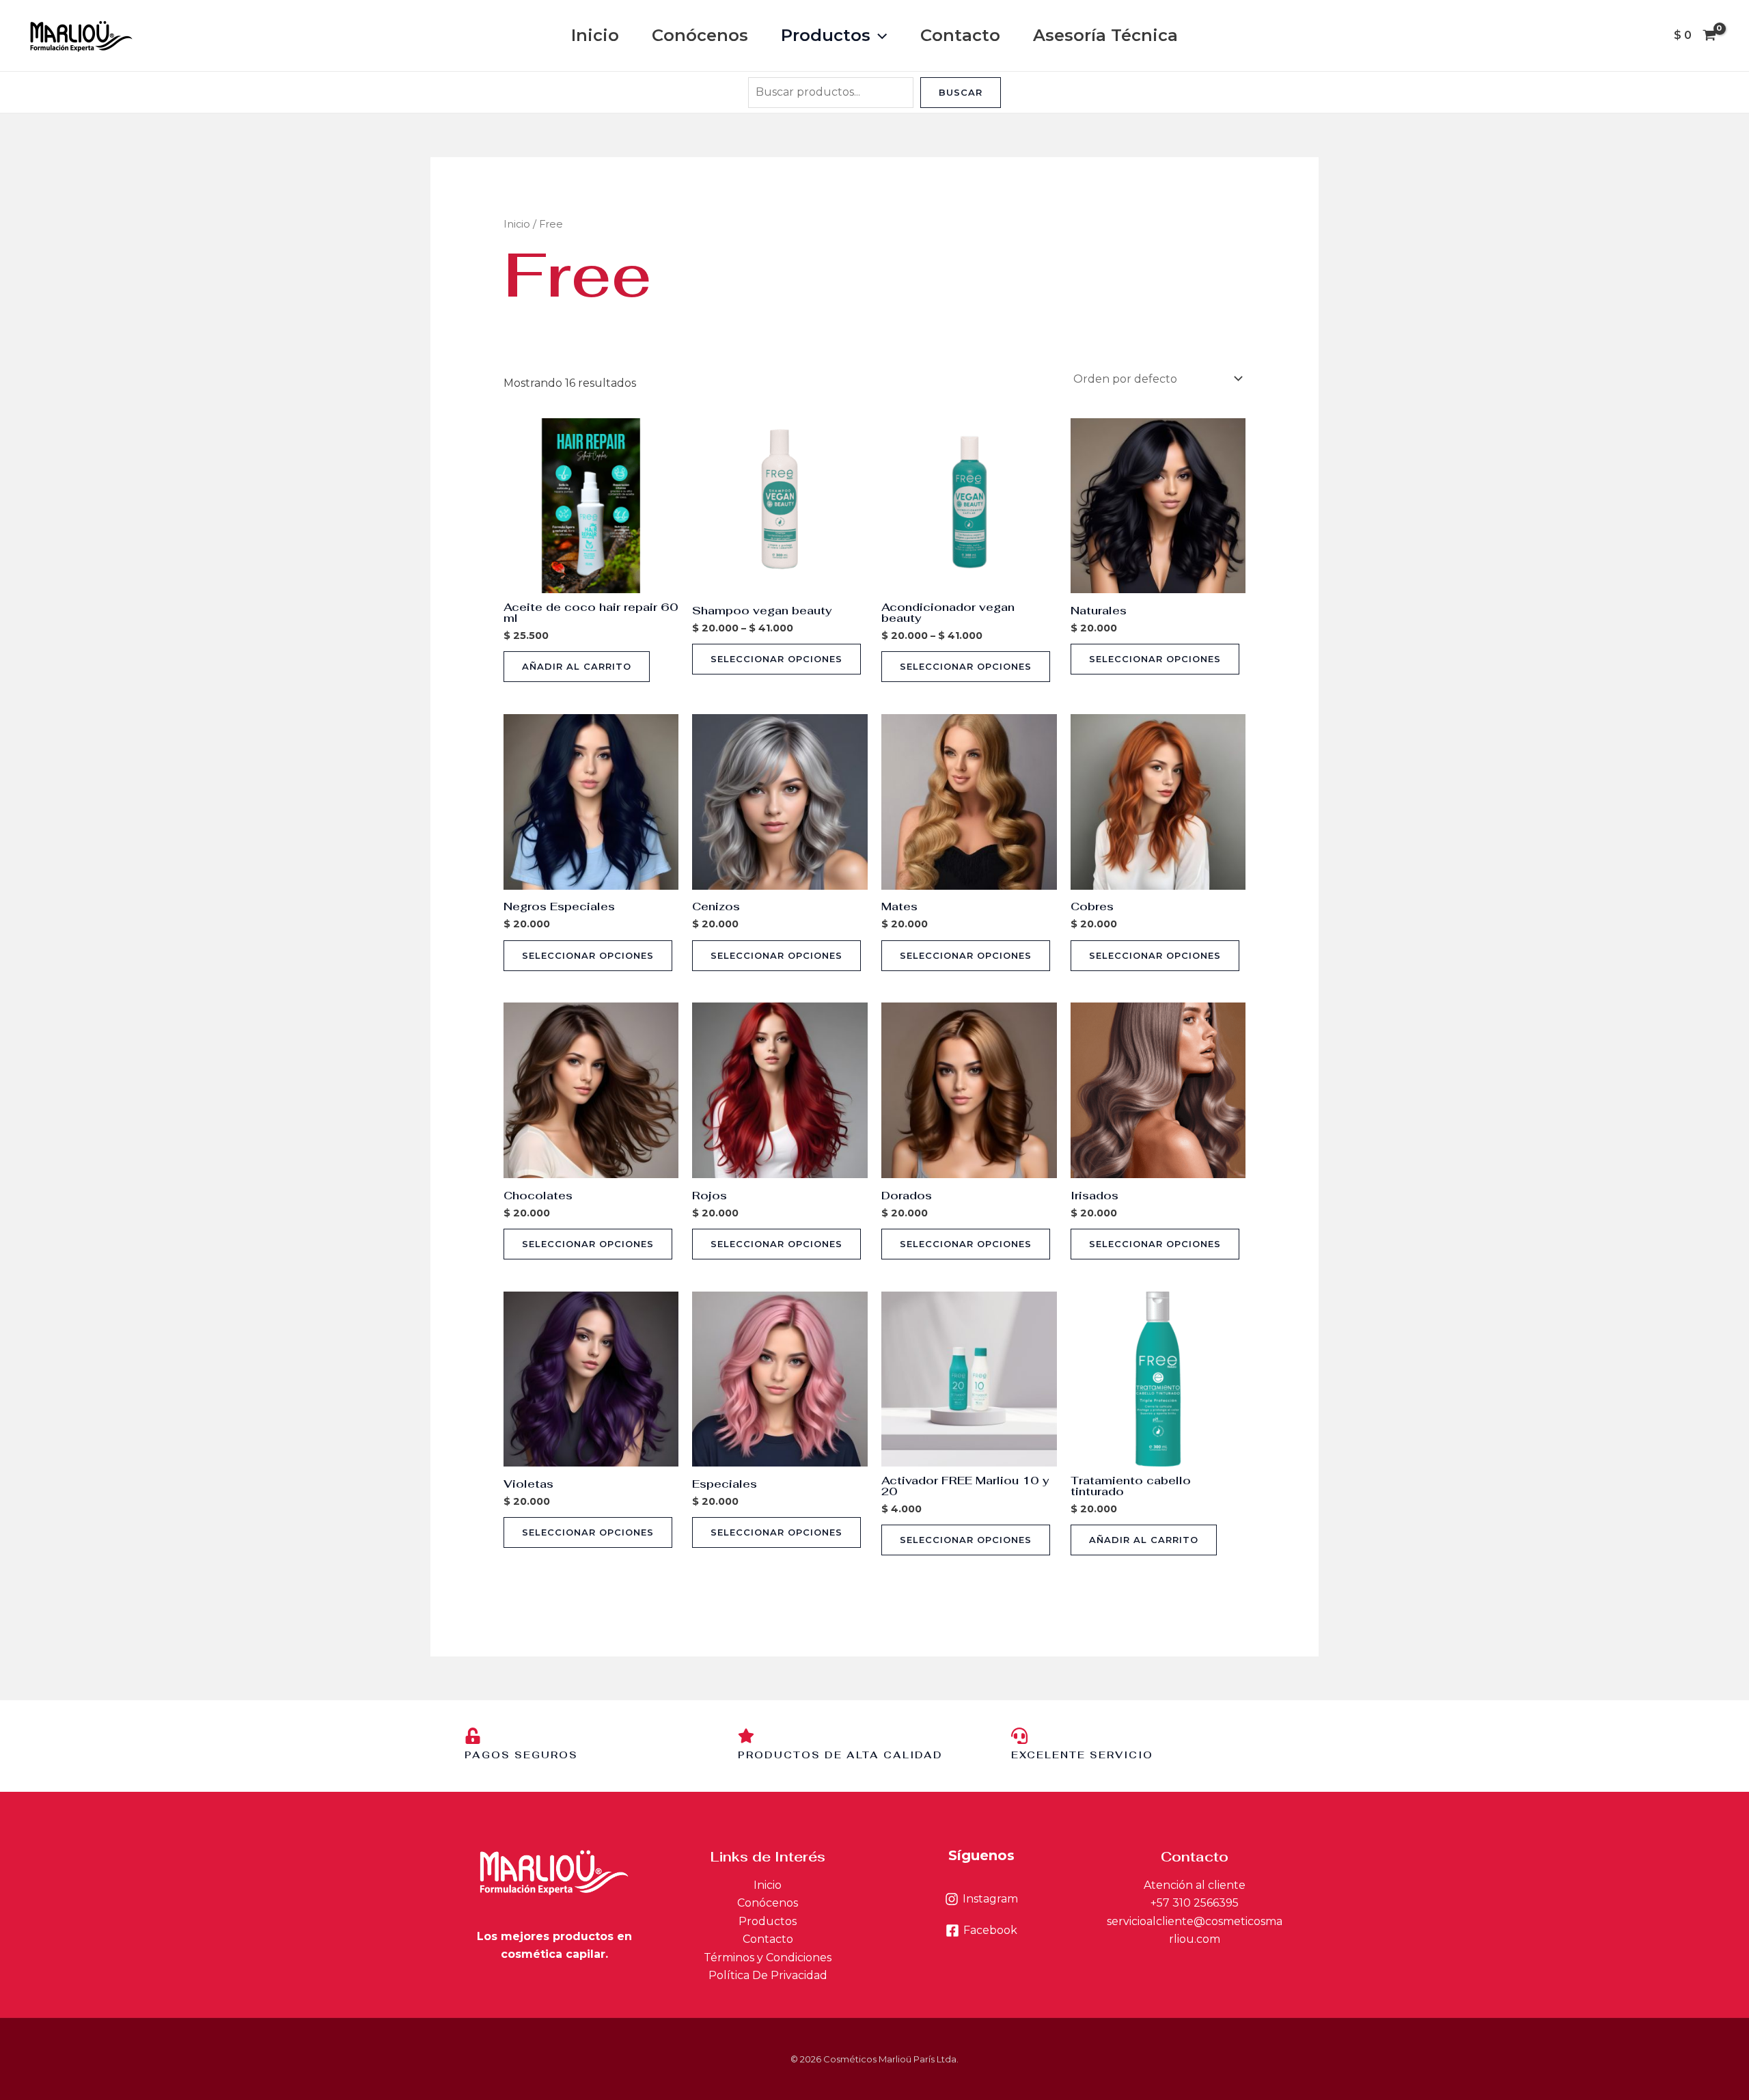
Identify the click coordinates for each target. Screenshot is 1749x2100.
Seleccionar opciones (776, 659)
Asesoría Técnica (1105, 35)
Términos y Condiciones (768, 1958)
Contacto (960, 35)
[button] (879, 36)
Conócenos (700, 35)
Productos (826, 35)
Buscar (961, 92)
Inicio (595, 35)
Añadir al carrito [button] (577, 666)
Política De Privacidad (768, 1975)
